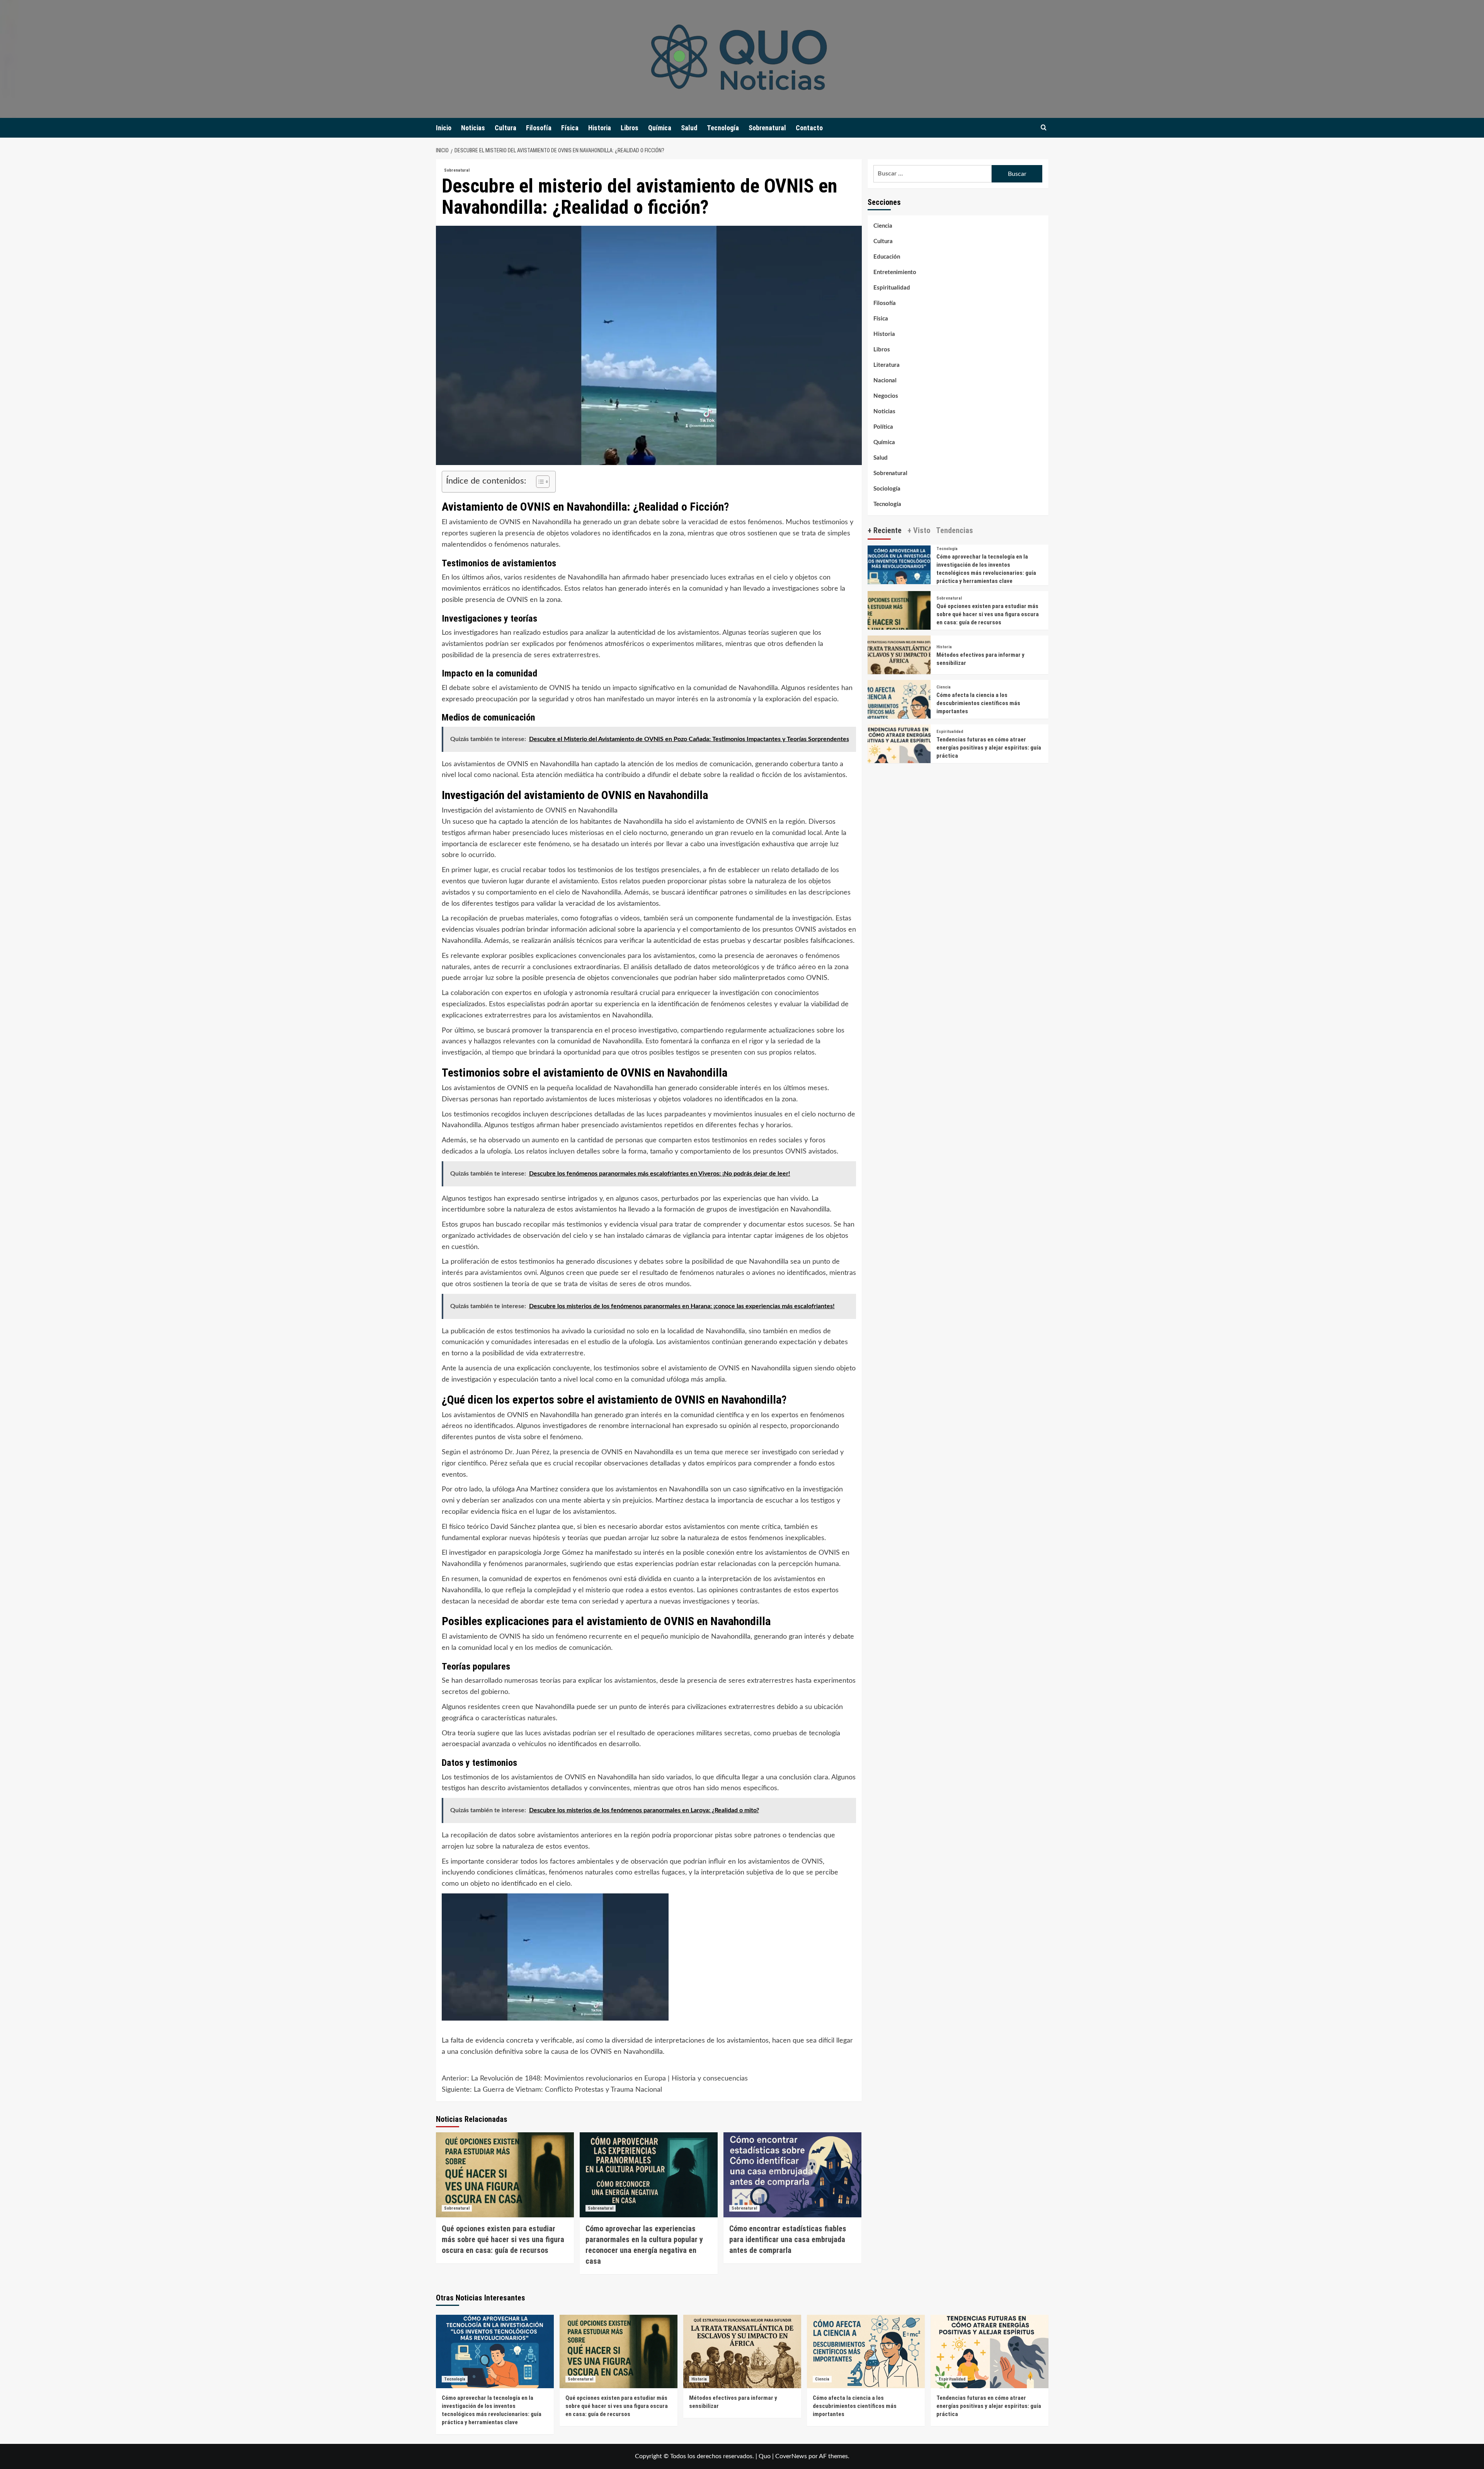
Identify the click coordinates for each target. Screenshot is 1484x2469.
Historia (600, 128)
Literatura (887, 365)
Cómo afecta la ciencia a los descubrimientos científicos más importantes (978, 703)
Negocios (886, 396)
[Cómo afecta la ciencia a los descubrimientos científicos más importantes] (899, 711)
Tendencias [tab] (955, 530)
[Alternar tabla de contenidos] (539, 482)
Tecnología (723, 128)
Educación (887, 257)
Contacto (809, 128)
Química (660, 128)
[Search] (1044, 128)
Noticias (473, 128)
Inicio (444, 128)
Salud (689, 128)
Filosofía (539, 128)
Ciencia (883, 226)
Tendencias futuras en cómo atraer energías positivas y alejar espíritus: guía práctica (989, 748)
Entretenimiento (895, 272)
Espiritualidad (892, 288)
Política (883, 427)
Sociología (887, 489)
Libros (630, 128)
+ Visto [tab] (919, 530)
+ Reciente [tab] (885, 530)
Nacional (885, 381)
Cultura (505, 128)
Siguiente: (552, 2090)
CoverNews (791, 2456)
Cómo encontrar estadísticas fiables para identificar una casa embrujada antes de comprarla (788, 2239)
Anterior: (595, 2079)
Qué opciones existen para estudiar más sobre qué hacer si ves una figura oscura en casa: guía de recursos (503, 2239)
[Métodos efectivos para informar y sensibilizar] (899, 667)
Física (570, 128)
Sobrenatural (767, 128)
